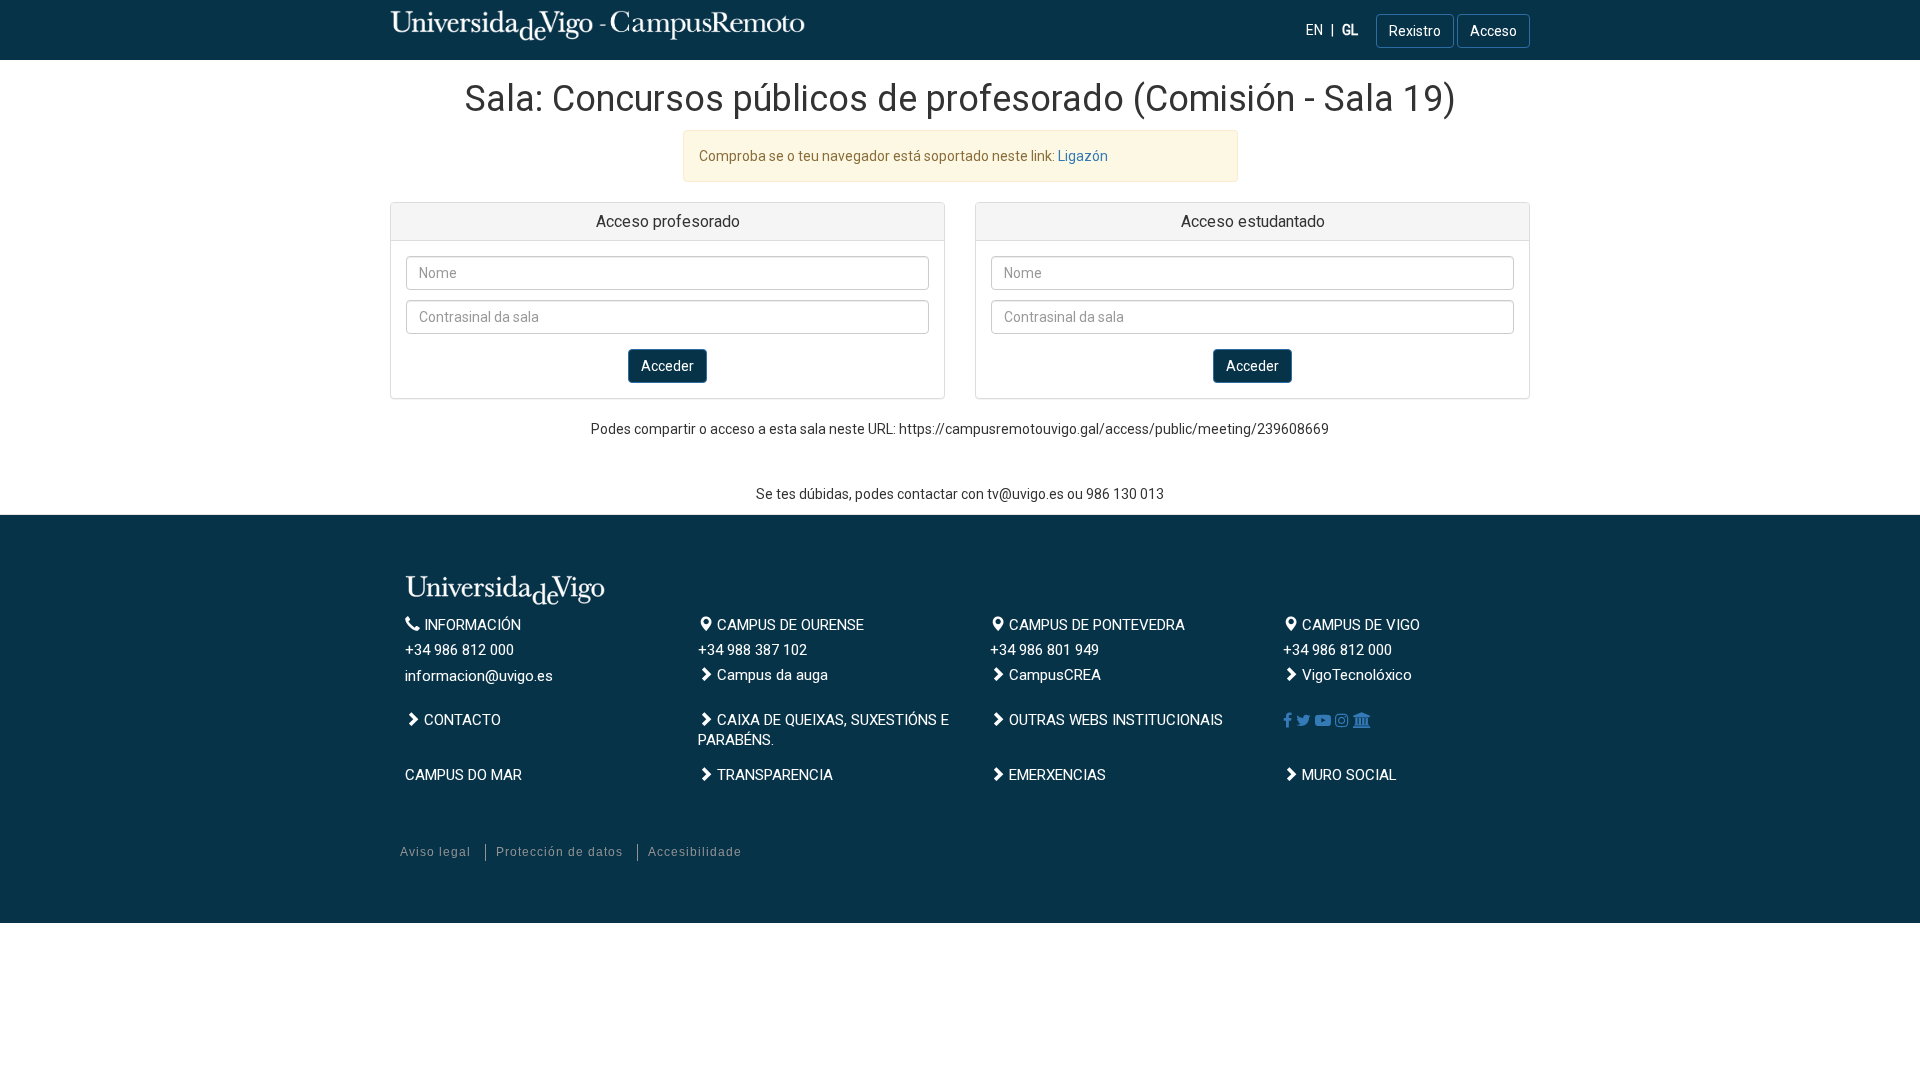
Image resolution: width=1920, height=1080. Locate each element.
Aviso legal (435, 852)
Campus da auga (770, 675)
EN (1314, 30)
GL (1350, 30)
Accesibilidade (695, 852)
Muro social (1347, 775)
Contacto (460, 720)
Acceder (667, 366)
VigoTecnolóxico (1355, 675)
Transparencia (773, 775)
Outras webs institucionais (1114, 720)
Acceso (1493, 31)
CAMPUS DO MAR (463, 775)
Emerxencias (1055, 775)
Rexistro (1415, 31)
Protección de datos (559, 852)
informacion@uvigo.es (479, 676)
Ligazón (1083, 156)
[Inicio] (600, 25)
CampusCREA (1053, 675)
